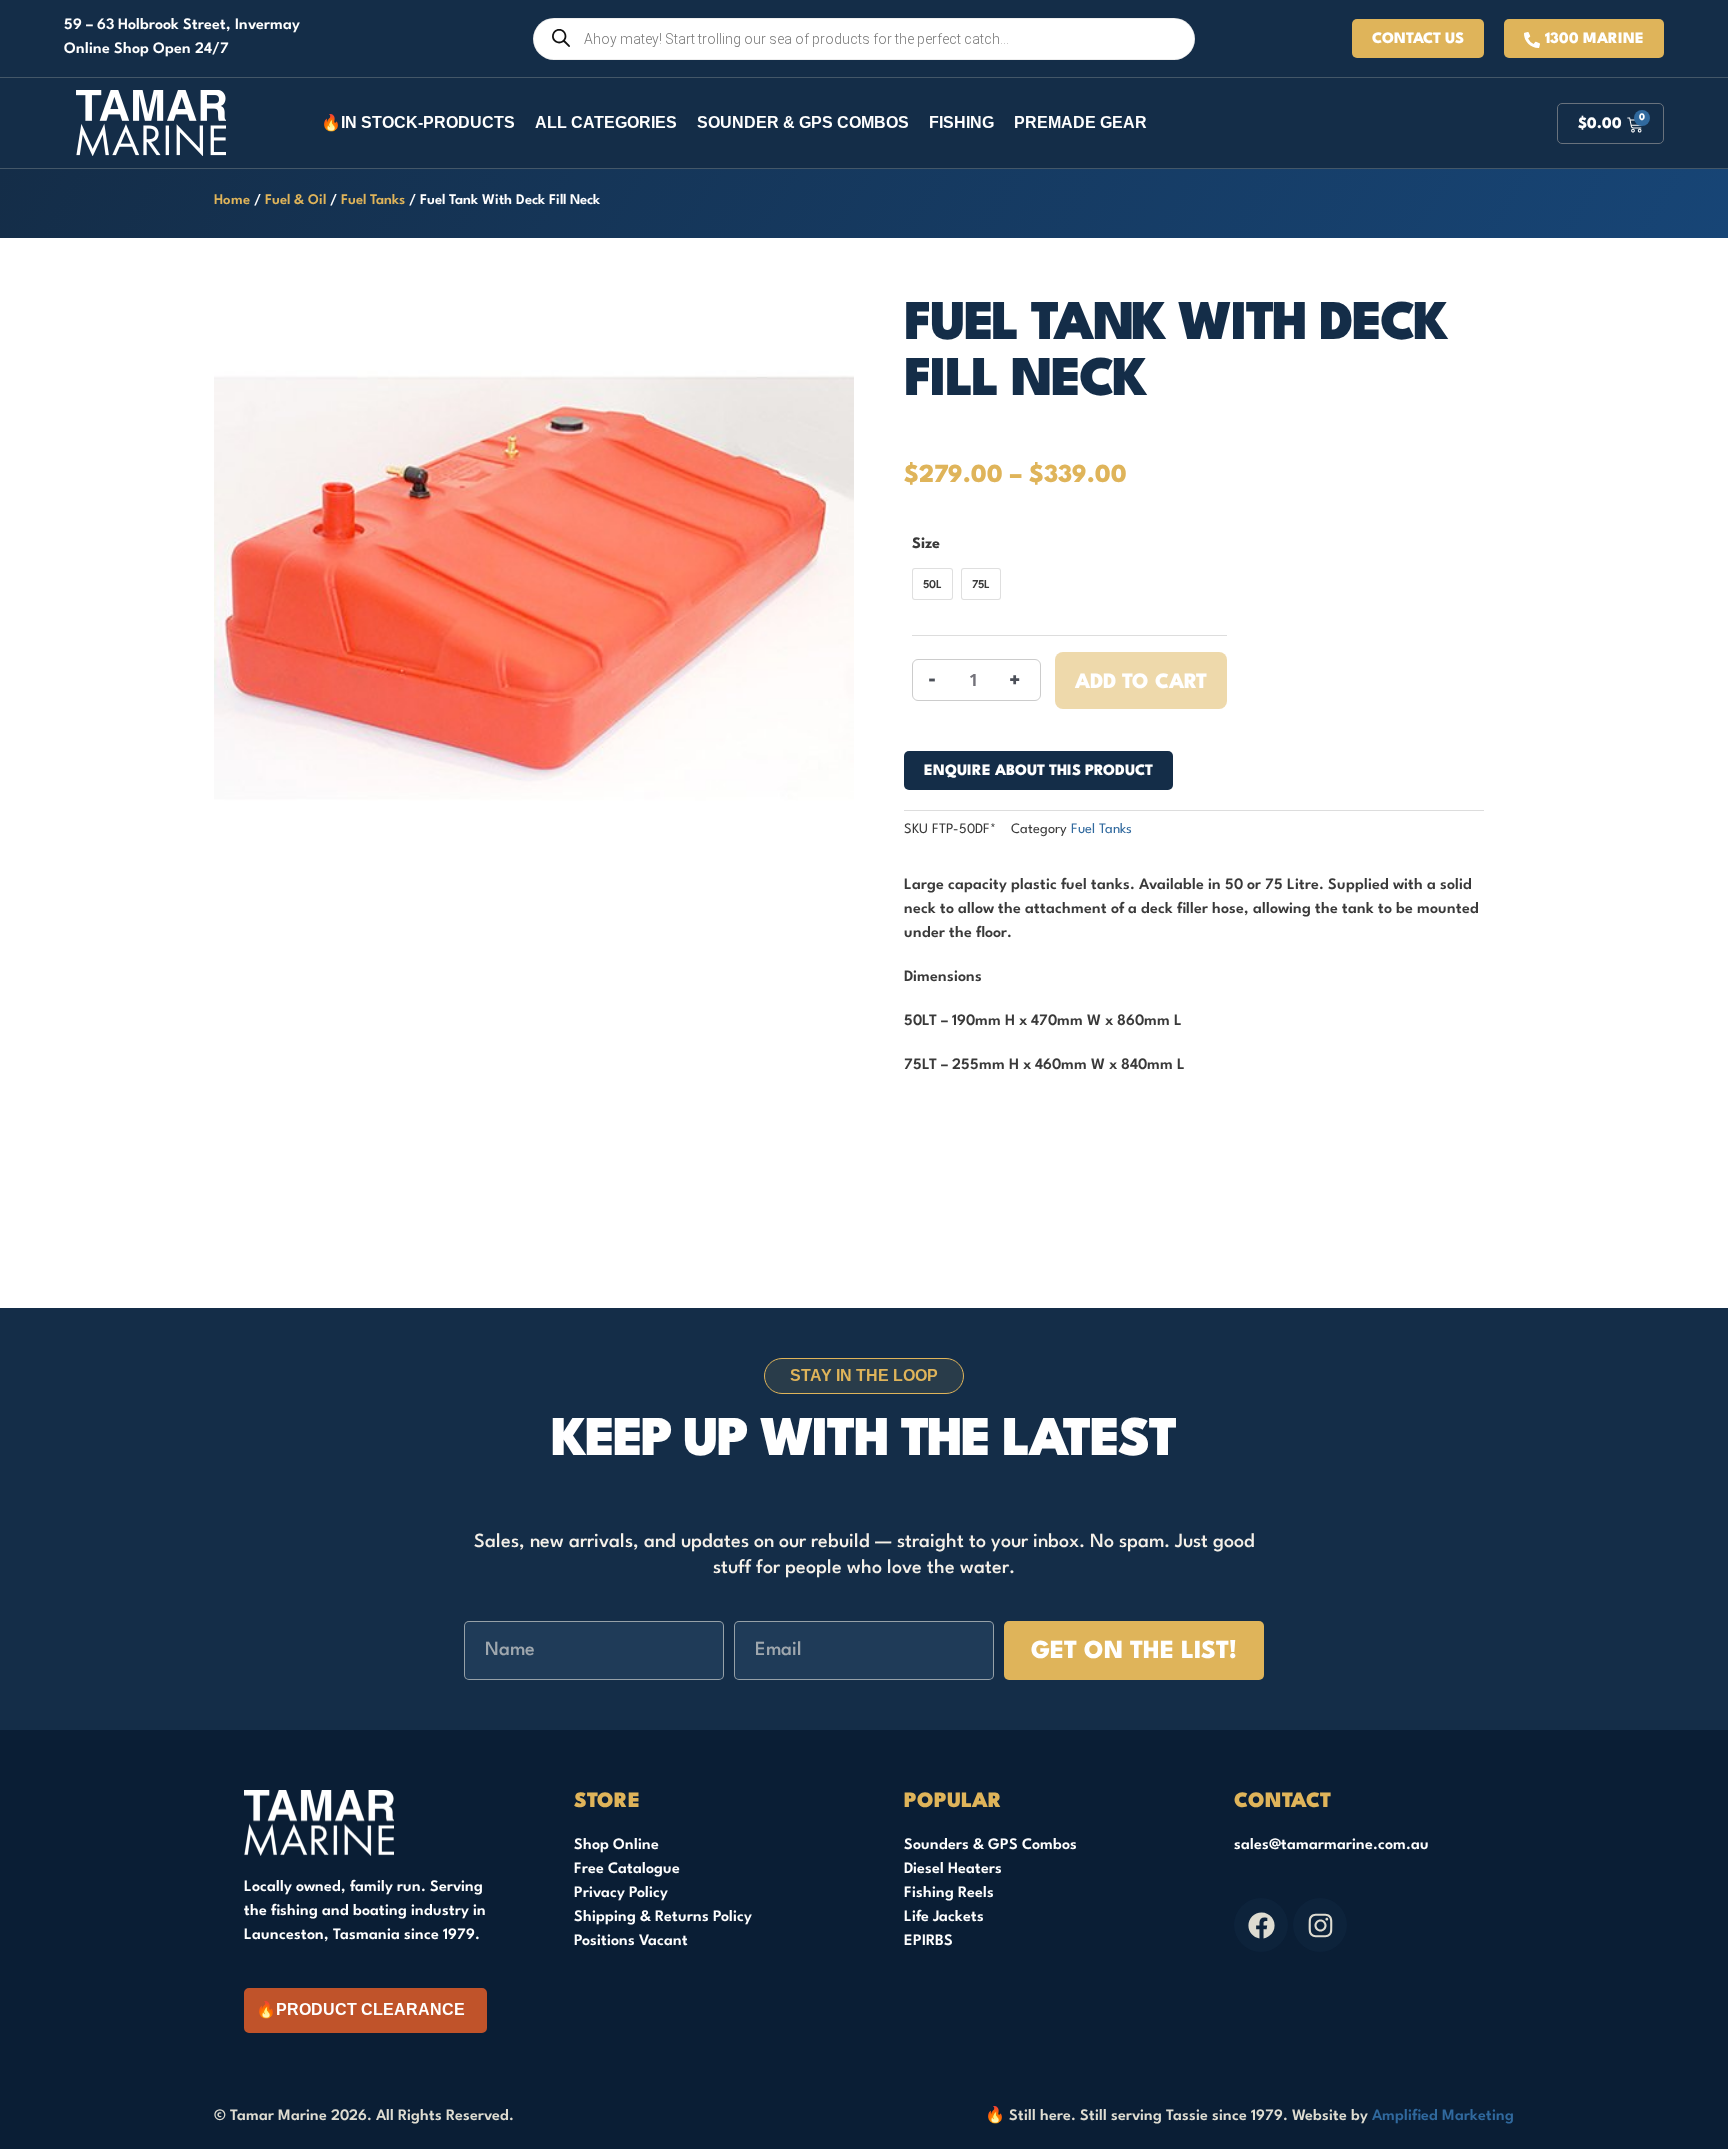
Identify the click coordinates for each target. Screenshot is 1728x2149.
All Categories (606, 122)
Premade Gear (1080, 122)
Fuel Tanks (373, 200)
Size (926, 544)
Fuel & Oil (295, 200)
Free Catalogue (627, 1869)
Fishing (961, 122)
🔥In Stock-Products (418, 122)
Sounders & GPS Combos (990, 1845)
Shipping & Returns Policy (663, 1917)
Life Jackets (944, 1917)
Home (232, 200)
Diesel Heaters (953, 1869)
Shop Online (616, 1845)
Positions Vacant (631, 1941)
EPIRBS (928, 1941)
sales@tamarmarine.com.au (1331, 1845)
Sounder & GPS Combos (803, 122)
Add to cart (1141, 683)
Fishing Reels (949, 1893)
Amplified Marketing (1443, 2116)
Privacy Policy (621, 1893)
